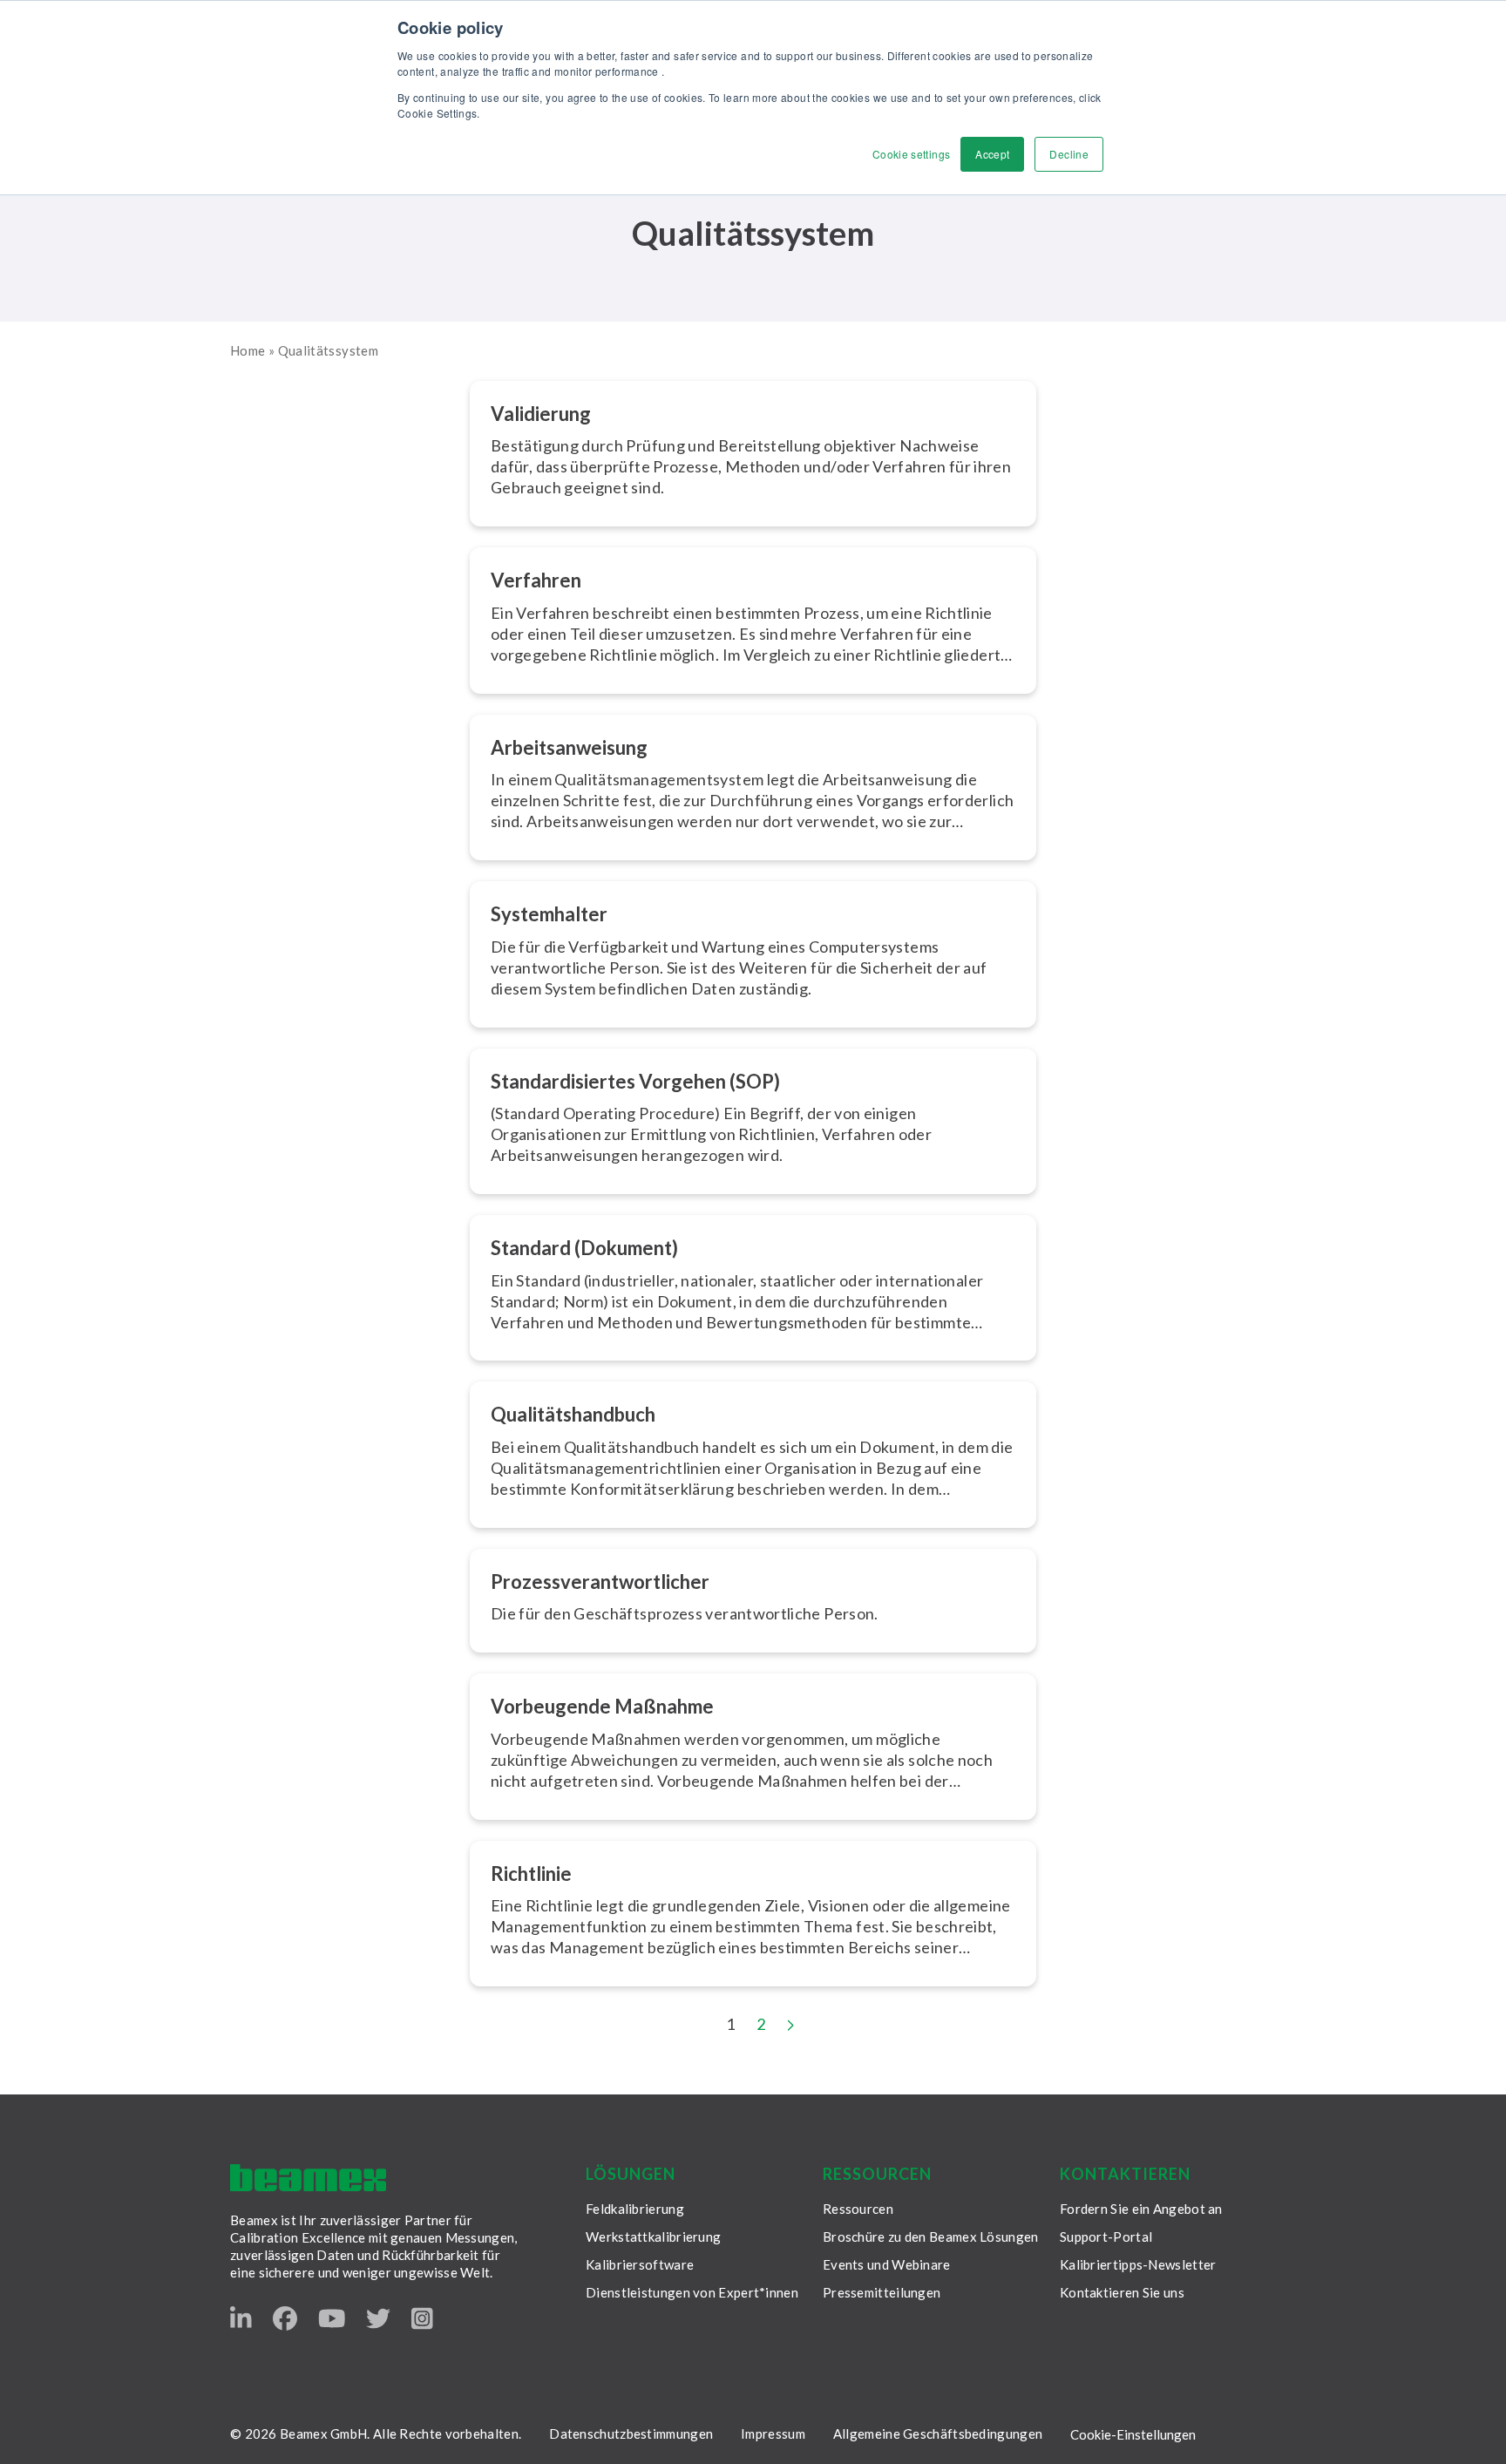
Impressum (773, 2433)
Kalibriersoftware (640, 2264)
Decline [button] (1069, 154)
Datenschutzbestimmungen (631, 2433)
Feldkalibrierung (635, 2209)
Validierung (541, 414)
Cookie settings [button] (911, 154)
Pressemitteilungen (882, 2292)
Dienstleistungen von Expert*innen (692, 2292)
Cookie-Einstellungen (1133, 2434)
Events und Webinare (887, 2264)
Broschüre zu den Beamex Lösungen (931, 2237)
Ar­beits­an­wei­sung (569, 747)
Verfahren (536, 580)
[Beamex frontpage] (308, 2178)
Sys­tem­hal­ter (549, 914)
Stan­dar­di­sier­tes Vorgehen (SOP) (635, 1081)
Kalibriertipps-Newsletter (1138, 2264)
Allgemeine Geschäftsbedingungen (938, 2433)
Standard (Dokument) (584, 1248)
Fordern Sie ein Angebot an (1141, 2209)
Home (248, 350)
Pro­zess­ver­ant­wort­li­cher (600, 1582)
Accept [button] (992, 154)
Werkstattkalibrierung (653, 2237)
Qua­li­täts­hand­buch (573, 1414)
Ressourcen (858, 2209)
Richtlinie (531, 1873)
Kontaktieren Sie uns (1122, 2292)
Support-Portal (1106, 2237)
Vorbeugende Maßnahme (602, 1706)
